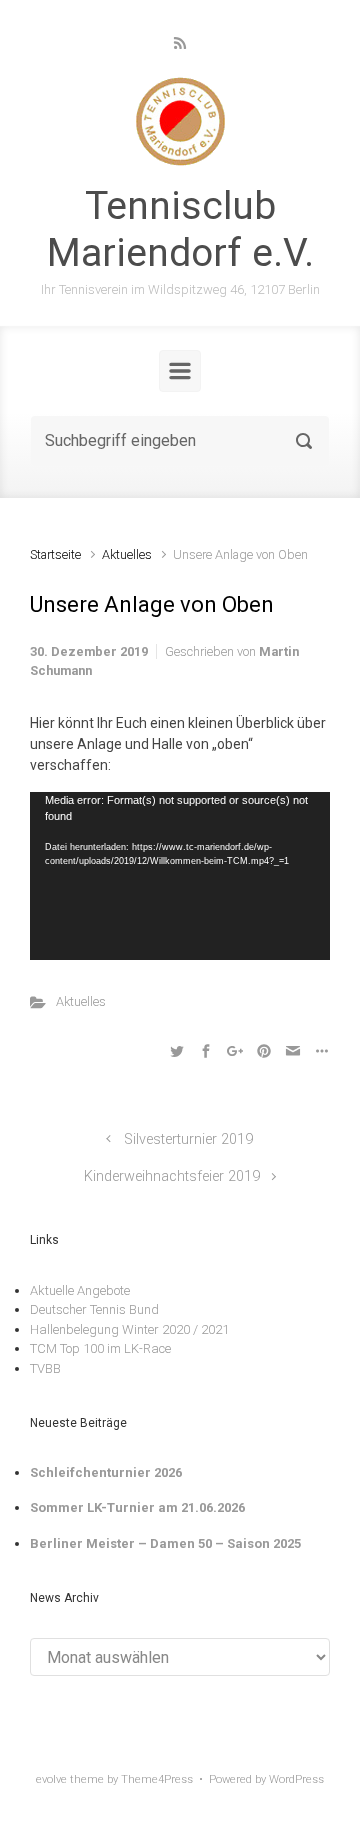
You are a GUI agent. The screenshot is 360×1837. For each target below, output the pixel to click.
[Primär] (180, 371)
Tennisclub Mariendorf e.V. (180, 229)
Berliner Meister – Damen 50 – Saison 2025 (165, 1543)
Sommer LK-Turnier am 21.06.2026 (137, 1507)
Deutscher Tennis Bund (94, 1309)
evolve (51, 1779)
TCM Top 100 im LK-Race (100, 1348)
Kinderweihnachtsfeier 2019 (172, 1176)
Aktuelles (127, 554)
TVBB (45, 1368)
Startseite (55, 554)
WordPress (296, 1779)
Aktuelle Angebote (80, 1290)
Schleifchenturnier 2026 (106, 1472)
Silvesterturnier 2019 (188, 1139)
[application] (180, 876)
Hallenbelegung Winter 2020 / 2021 (129, 1329)
